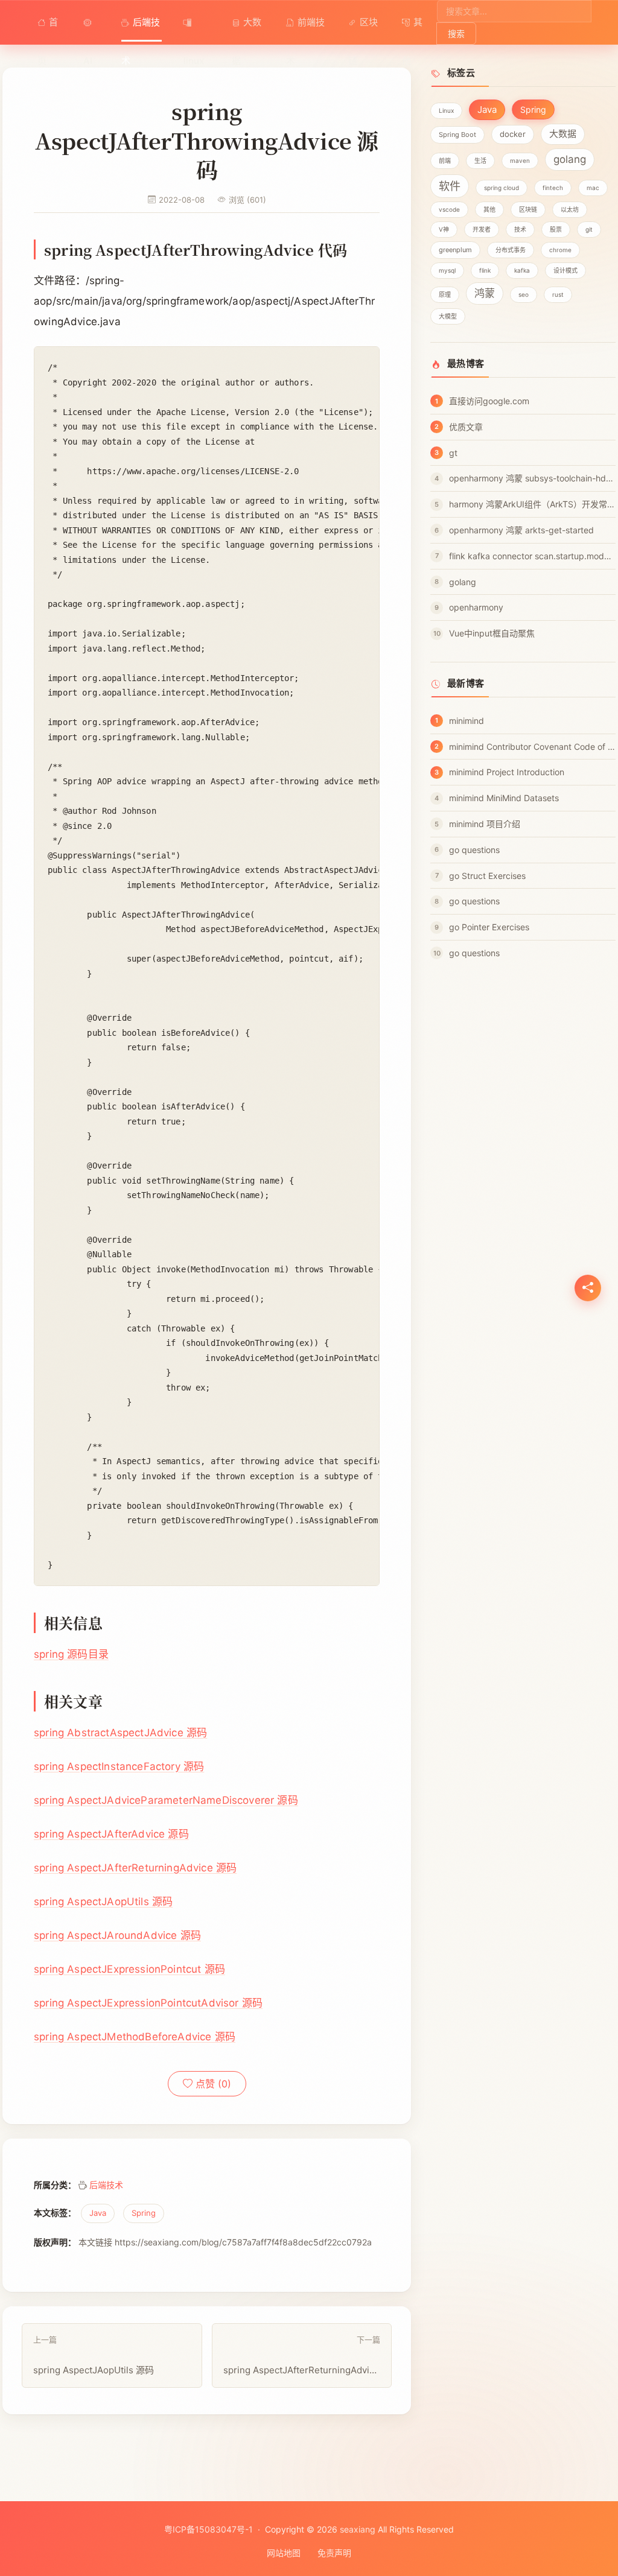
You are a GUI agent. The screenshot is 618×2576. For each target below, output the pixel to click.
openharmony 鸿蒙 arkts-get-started (521, 530)
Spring (144, 2213)
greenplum (455, 250)
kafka (522, 270)
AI (91, 22)
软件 (450, 186)
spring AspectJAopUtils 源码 (103, 1902)
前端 (445, 160)
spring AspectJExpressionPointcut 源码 (129, 1969)
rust (558, 294)
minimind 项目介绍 (485, 824)
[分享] (588, 1288)
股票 (556, 229)
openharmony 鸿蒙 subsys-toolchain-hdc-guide (532, 478)
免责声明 (334, 2553)
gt (453, 453)
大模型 (448, 316)
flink (485, 270)
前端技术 (305, 29)
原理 (445, 294)
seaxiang (358, 2529)
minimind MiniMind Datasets (504, 798)
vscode (449, 209)
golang (570, 159)
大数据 (247, 29)
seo (524, 294)
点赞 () (212, 2084)
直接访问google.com (489, 401)
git (589, 229)
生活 (480, 160)
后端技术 (141, 29)
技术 (520, 229)
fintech (553, 188)
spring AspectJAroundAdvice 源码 (117, 1935)
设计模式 (565, 270)
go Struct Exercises (487, 876)
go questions (474, 850)
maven (520, 160)
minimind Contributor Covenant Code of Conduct (532, 747)
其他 (412, 29)
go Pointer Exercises (489, 927)
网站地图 (284, 2553)
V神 (444, 229)
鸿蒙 (485, 293)
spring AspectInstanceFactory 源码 (119, 1766)
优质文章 (466, 427)
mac (593, 188)
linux (197, 22)
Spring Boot (457, 135)
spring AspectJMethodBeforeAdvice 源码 (135, 2037)
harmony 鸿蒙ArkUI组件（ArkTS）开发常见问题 (532, 504)
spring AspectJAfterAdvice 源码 (111, 1834)
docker (513, 134)
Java (98, 2213)
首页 (48, 29)
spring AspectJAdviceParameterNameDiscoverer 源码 (166, 1800)
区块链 (363, 29)
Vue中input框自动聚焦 (492, 633)
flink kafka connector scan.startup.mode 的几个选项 (532, 556)
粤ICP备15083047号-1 (209, 2529)
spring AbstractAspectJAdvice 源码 (120, 1733)
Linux (446, 110)
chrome (560, 250)
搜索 (456, 33)
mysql (447, 270)
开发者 (482, 229)
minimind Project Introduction (507, 772)
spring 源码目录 (71, 1654)
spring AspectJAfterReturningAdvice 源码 (135, 1868)
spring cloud (502, 188)
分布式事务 (511, 250)
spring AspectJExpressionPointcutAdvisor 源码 (148, 2003)
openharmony (476, 607)
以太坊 (570, 209)
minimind (467, 721)
